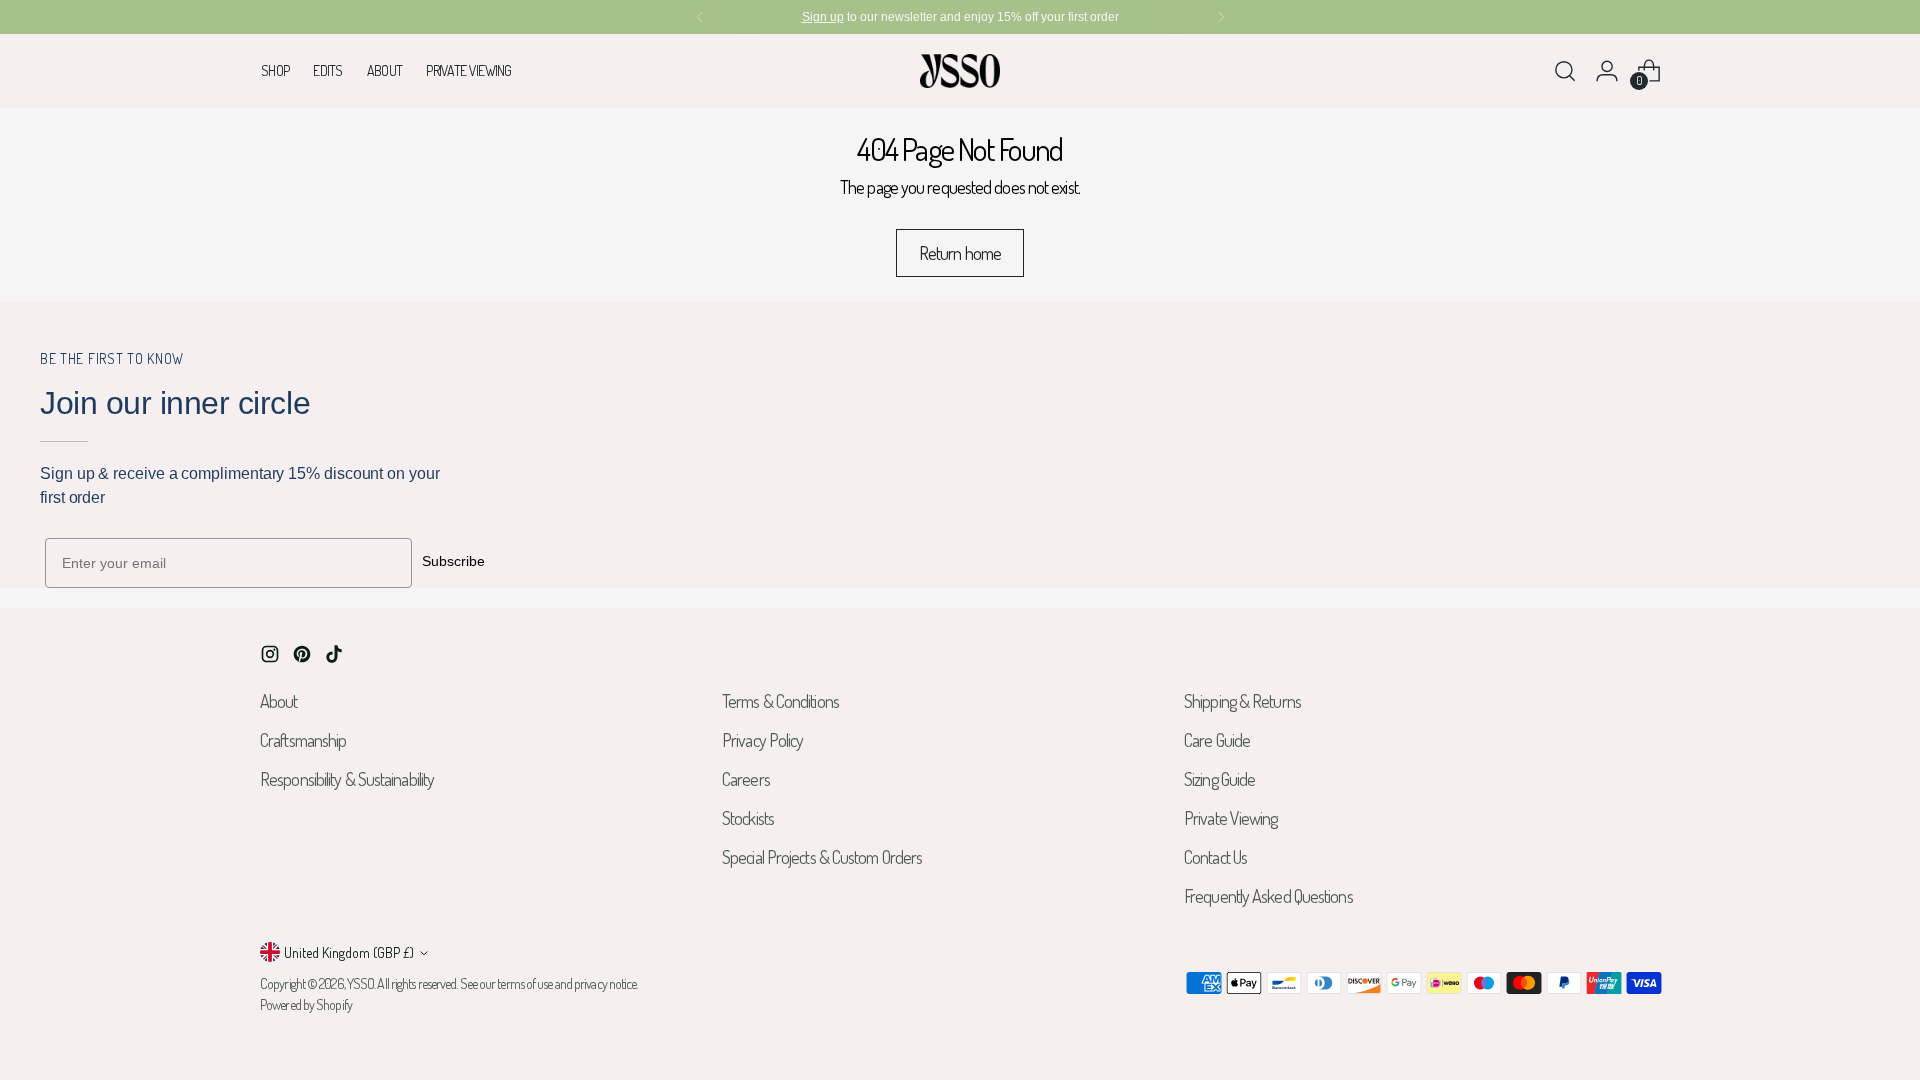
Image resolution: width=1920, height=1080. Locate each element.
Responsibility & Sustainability (347, 779)
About (279, 701)
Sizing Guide (1219, 779)
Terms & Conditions (780, 701)
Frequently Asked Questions (1268, 896)
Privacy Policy (762, 740)
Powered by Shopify (306, 1004)
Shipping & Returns (1242, 701)
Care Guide (1217, 740)
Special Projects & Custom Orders (822, 857)
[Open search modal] (1565, 71)
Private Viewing (1231, 818)
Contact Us (1215, 857)
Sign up (823, 17)
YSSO (360, 983)
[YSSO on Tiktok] (336, 657)
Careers (746, 779)
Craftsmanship (303, 740)
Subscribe (453, 561)
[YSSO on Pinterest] (304, 657)
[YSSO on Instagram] (272, 657)
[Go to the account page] (1607, 71)
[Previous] (700, 17)
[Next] (1221, 17)
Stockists (748, 818)
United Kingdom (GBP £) (349, 952)
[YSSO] (960, 71)
